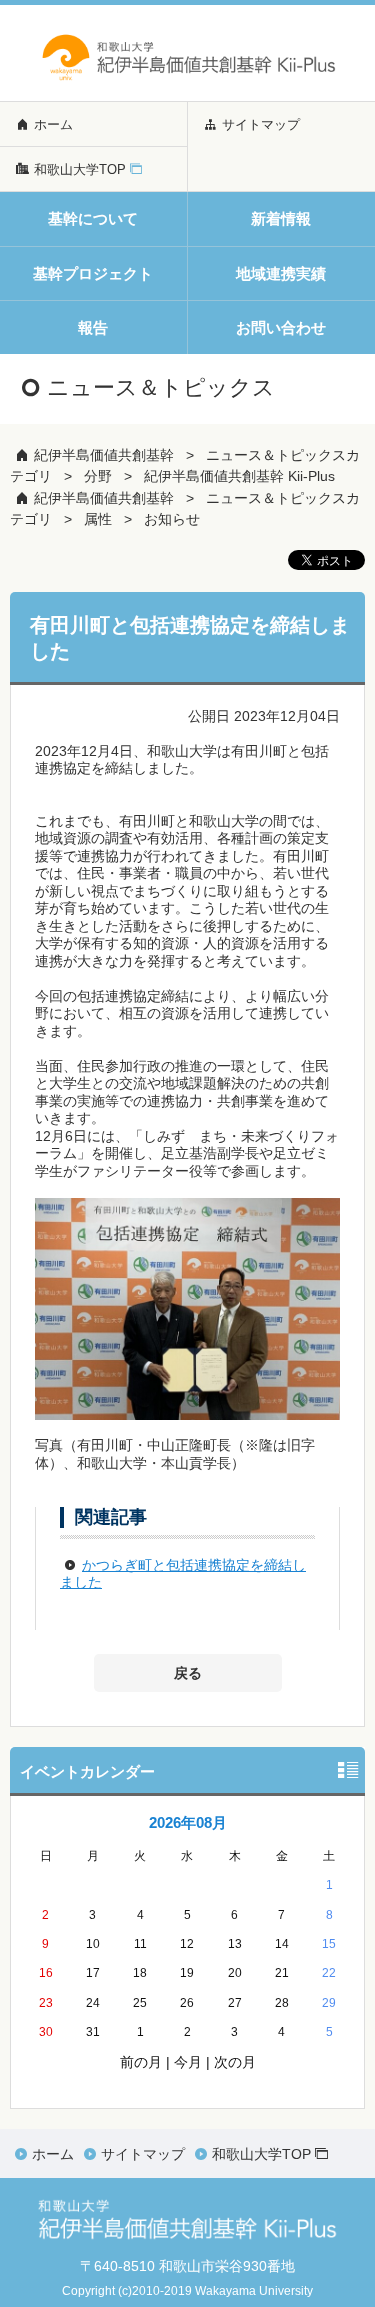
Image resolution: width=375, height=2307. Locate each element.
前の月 (141, 2062)
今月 (188, 2062)
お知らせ (172, 519)
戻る (188, 1673)
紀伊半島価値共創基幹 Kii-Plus (239, 476)
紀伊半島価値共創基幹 (104, 455)
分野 (98, 476)
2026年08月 (188, 1822)
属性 (98, 519)
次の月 (235, 2062)
